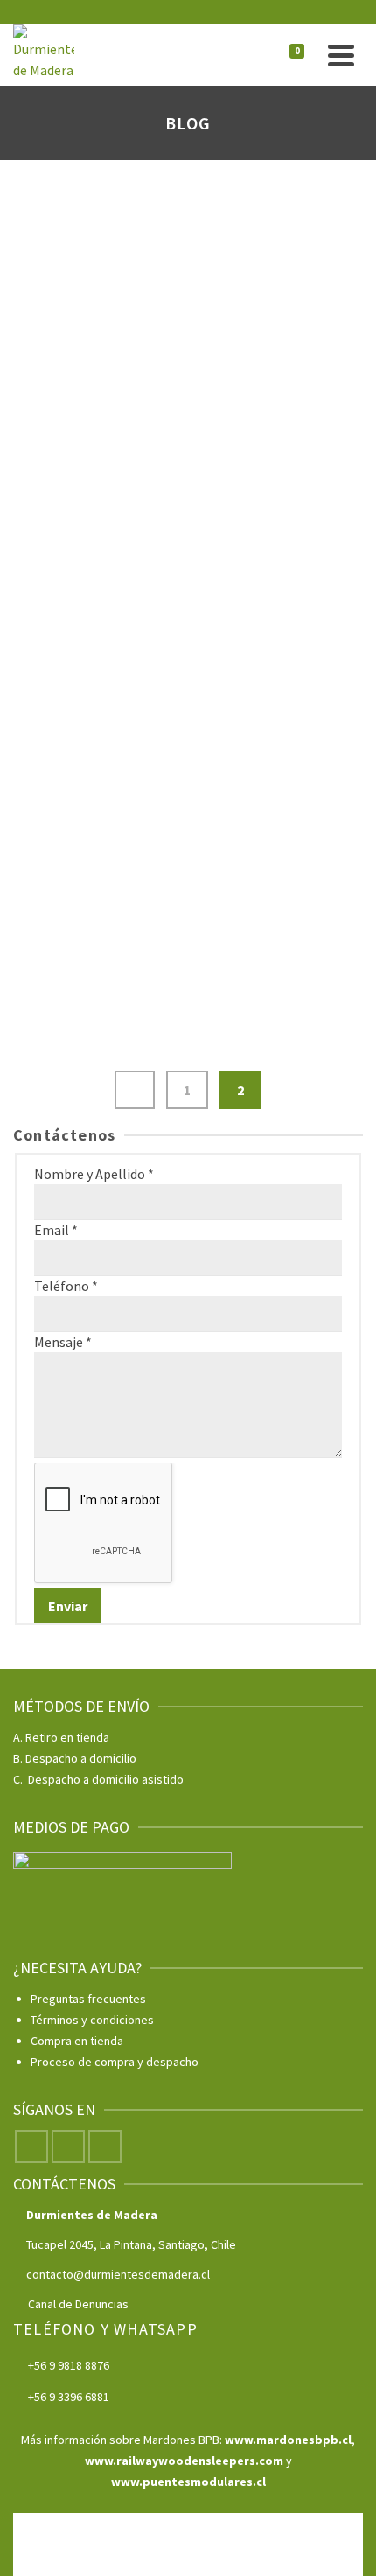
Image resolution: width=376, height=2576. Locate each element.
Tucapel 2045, (63, 2244)
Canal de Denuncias (78, 2304)
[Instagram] (68, 2147)
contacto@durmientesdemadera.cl (118, 2274)
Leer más (277, 365)
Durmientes (52, 803)
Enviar (68, 1606)
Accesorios (52, 230)
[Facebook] (31, 2147)
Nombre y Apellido (94, 1174)
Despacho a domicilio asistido (106, 1779)
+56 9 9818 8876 (69, 2365)
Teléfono (66, 1286)
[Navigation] (341, 55)
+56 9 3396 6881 (69, 2397)
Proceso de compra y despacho (115, 2062)
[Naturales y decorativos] (188, 771)
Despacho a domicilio (81, 1758)
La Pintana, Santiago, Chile (168, 2244)
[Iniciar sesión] (256, 55)
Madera (125, 803)
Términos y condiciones (92, 2020)
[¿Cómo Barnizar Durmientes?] (188, 474)
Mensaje (63, 1342)
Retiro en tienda (67, 1737)
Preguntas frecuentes (88, 1999)
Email (56, 1230)
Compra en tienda (77, 2041)
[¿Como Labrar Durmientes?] (188, 198)
